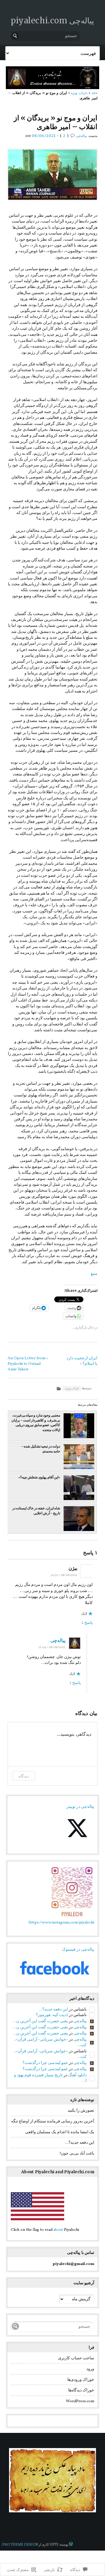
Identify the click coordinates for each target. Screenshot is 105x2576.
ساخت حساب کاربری (76, 2358)
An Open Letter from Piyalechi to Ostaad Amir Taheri (27, 1364)
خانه (94, 93)
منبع (94, 1274)
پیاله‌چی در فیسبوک (78, 1950)
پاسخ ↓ (87, 1623)
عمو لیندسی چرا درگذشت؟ (45, 2063)
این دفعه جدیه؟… (53, 2010)
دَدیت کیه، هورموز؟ (52, 2015)
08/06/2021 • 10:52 (64, 1575)
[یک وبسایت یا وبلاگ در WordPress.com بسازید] (71, 2545)
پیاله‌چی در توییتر (80, 1807)
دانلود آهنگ (77, 2075)
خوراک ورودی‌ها (81, 2380)
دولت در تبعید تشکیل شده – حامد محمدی (41, 1449)
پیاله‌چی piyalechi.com (52, 20)
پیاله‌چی (81, 136)
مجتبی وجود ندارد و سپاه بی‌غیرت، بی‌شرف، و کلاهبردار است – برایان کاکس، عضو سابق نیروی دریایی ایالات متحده (36, 1423)
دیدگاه (24, 1776)
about (58, 2230)
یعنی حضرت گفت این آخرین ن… (40, 2021)
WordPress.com (80, 2401)
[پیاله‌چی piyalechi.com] (52, 78)
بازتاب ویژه (79, 93)
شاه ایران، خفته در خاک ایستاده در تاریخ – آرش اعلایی (36, 1511)
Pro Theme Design (20, 2545)
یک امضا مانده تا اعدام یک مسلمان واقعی (60, 2132)
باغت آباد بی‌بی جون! (77, 2154)
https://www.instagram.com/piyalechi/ (61, 1923)
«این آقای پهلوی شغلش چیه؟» (39, 1477)
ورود (90, 2369)
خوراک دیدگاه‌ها (81, 2390)
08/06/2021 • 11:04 (52, 1647)
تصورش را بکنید (81, 2111)
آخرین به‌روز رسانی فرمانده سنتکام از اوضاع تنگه (53, 2121)
